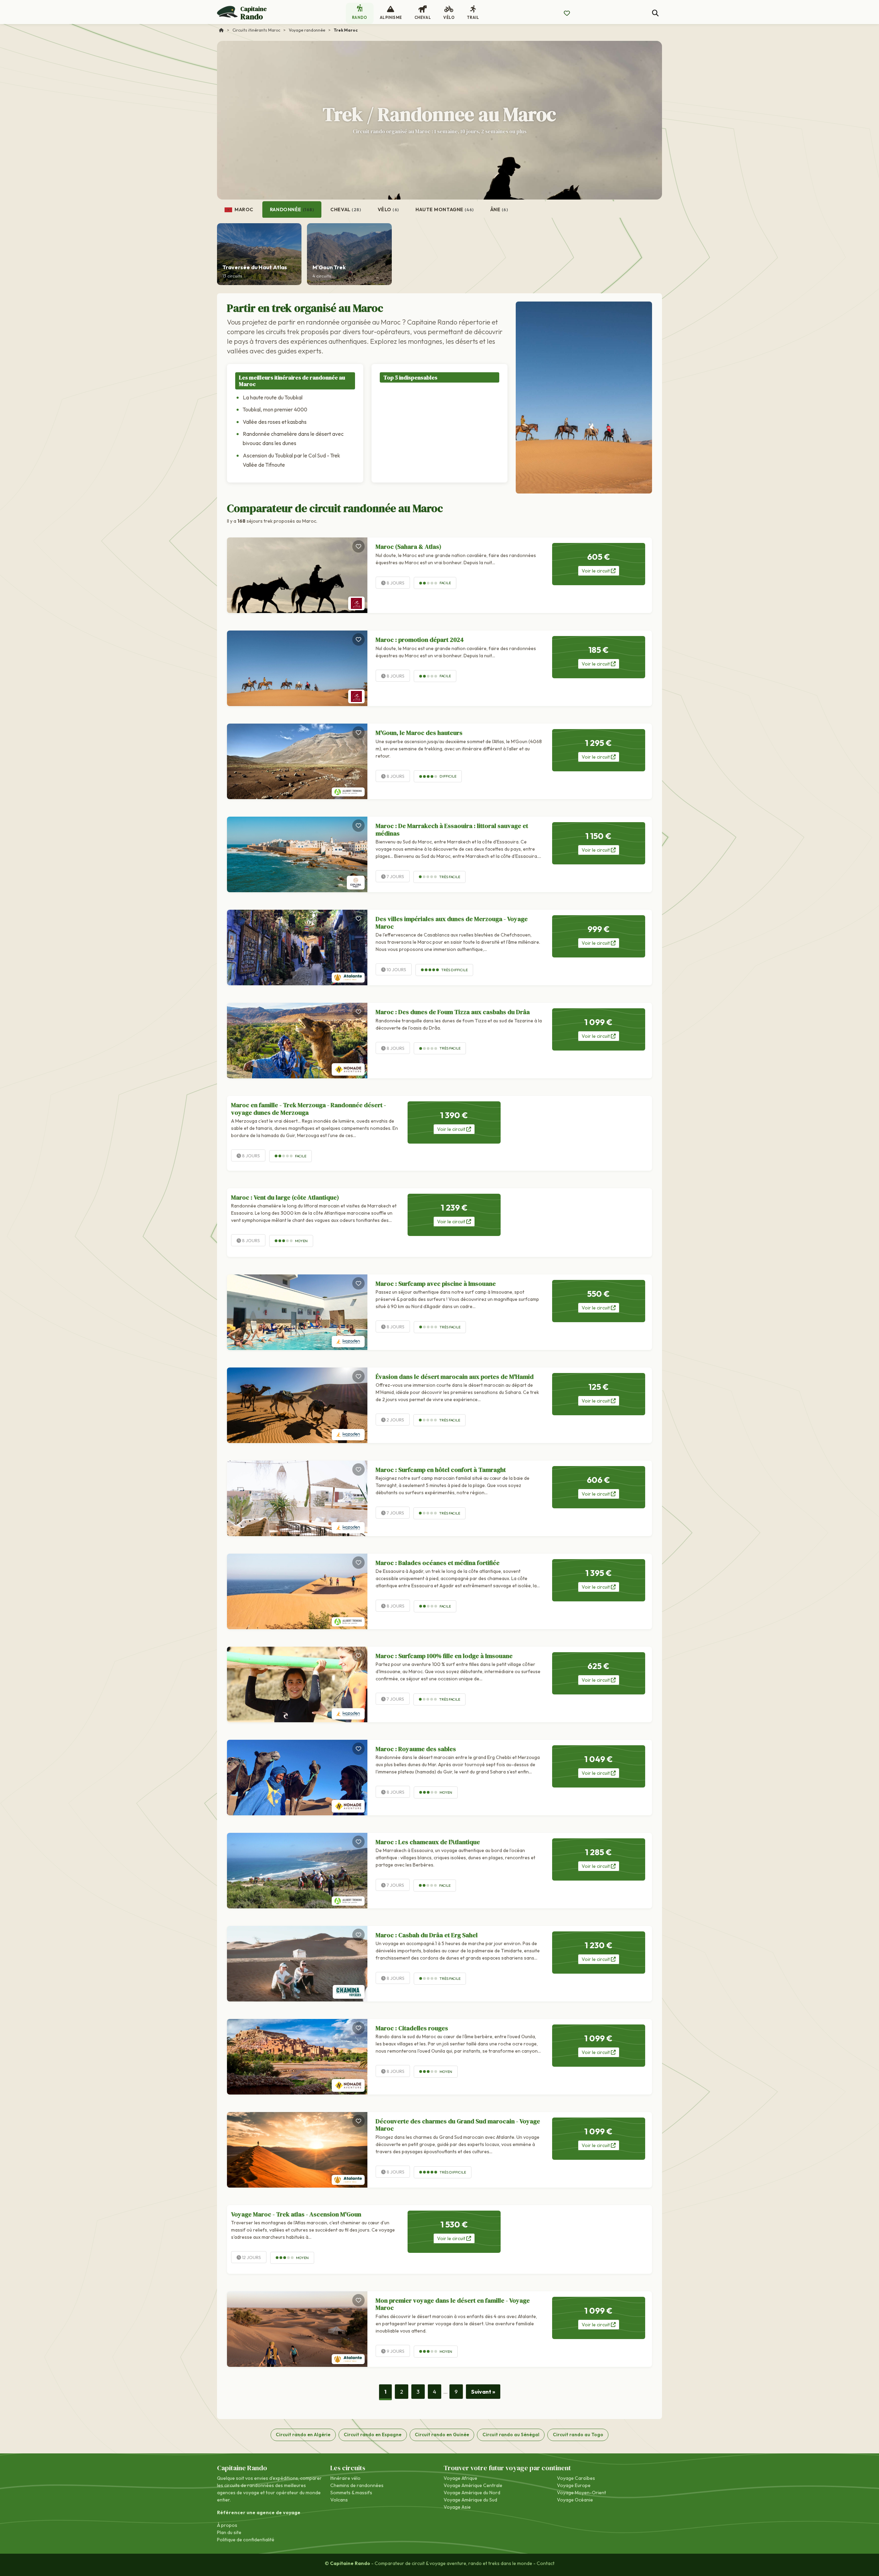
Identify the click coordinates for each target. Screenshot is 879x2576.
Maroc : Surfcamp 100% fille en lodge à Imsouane (444, 1656)
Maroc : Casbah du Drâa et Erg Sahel (427, 1935)
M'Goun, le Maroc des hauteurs (419, 733)
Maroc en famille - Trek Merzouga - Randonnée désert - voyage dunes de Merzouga (309, 1109)
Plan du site (229, 2532)
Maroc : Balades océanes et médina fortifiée (438, 1563)
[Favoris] (358, 546)
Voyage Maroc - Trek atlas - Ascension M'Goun (296, 2214)
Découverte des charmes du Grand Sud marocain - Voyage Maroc (458, 2125)
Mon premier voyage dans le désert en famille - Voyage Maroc (453, 2304)
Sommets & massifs (351, 2493)
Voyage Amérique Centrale (473, 2485)
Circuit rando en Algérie (303, 2435)
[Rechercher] (655, 13)
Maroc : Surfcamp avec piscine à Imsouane (436, 1284)
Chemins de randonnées (357, 2485)
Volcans (339, 2500)
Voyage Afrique (460, 2478)
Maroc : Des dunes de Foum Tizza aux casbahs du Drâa (453, 1012)
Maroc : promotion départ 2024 (420, 640)
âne (499, 209)
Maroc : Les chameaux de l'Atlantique (428, 1842)
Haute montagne (445, 209)
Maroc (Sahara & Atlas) (408, 547)
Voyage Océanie (575, 2500)
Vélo (389, 209)
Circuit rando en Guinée (442, 2435)
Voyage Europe (574, 2485)
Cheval (346, 209)
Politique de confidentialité (246, 2540)
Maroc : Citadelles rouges (412, 2028)
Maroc (243, 209)
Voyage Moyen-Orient (581, 2493)
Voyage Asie (457, 2507)
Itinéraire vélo (345, 2478)
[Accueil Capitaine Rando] (221, 30)
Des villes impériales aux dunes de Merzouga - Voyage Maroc (452, 923)
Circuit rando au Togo (578, 2435)
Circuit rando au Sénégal (511, 2435)
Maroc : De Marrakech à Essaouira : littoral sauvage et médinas (452, 830)
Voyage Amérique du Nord (472, 2493)
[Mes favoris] (567, 13)
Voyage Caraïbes (576, 2478)
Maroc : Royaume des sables (416, 1749)
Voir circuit (596, 571)
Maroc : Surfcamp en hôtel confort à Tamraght (441, 1470)
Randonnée (292, 209)
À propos (227, 2525)
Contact (546, 2563)
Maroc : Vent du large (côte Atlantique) (285, 1197)
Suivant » (483, 2392)
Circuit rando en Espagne (373, 2435)
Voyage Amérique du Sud (470, 2500)
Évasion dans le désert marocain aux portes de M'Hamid (455, 1377)
